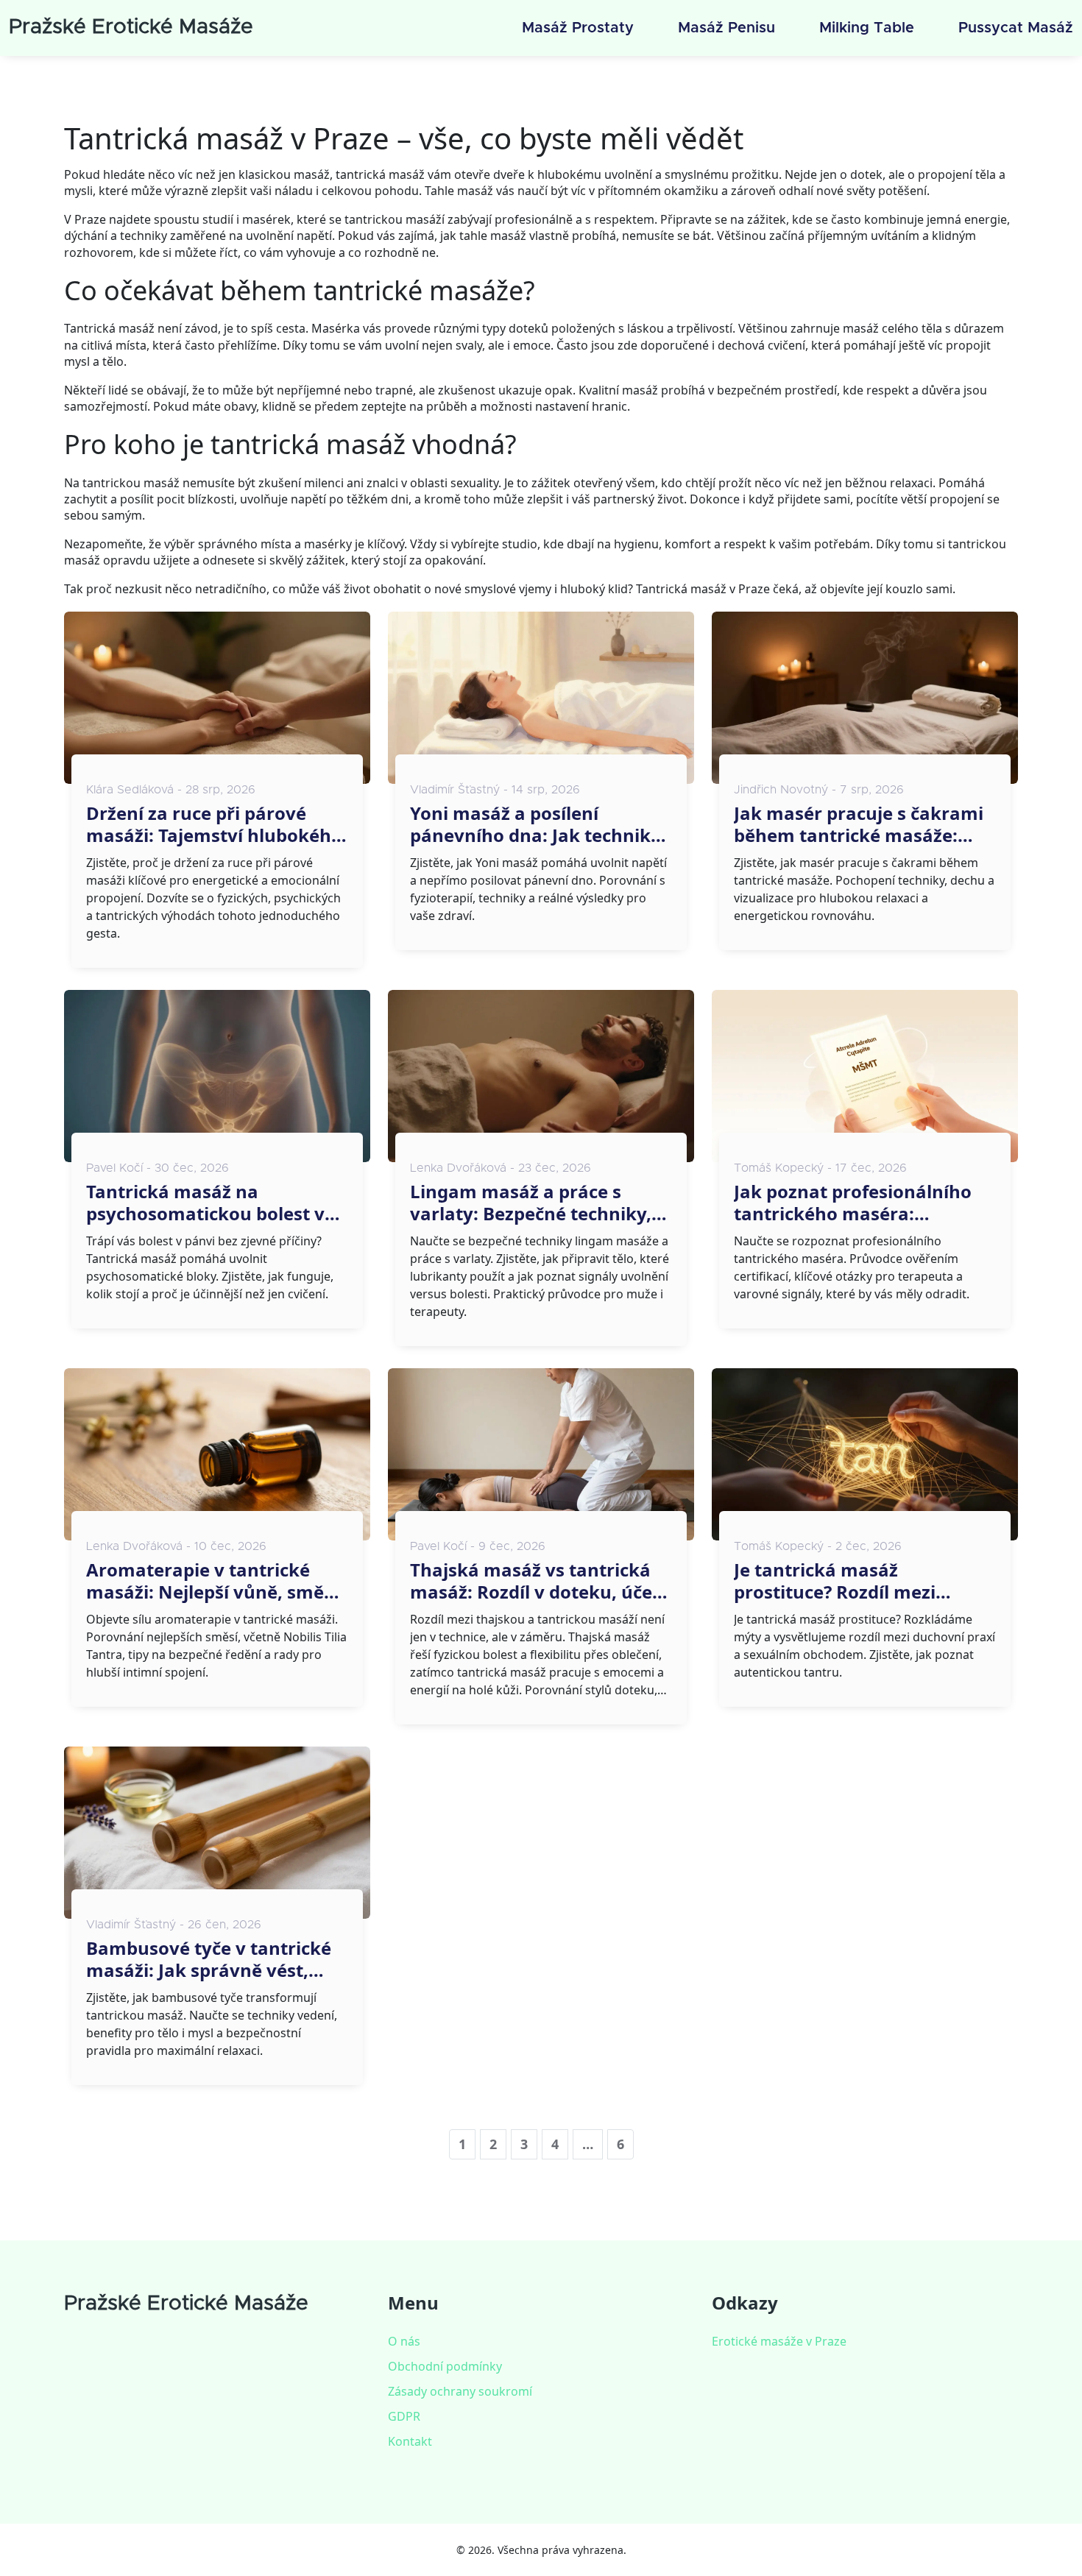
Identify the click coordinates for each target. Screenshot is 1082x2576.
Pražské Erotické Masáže (131, 27)
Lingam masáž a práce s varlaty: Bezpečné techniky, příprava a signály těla (531, 1203)
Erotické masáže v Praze (779, 2341)
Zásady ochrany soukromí (460, 2391)
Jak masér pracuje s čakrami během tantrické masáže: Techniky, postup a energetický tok (859, 824)
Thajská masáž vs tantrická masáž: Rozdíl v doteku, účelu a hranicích (540, 1581)
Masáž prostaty (578, 28)
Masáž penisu (726, 28)
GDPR (404, 2416)
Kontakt (410, 2441)
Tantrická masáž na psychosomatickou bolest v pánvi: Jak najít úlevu (205, 1203)
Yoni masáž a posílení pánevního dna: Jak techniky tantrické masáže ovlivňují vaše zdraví (535, 824)
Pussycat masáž (1016, 28)
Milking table (867, 28)
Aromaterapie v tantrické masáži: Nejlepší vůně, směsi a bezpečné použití (212, 1581)
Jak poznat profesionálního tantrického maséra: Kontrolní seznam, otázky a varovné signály (854, 1203)
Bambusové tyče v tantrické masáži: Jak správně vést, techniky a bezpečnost (209, 1959)
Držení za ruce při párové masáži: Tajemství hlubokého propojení (214, 824)
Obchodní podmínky (445, 2366)
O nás (404, 2341)
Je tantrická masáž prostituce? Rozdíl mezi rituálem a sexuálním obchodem (835, 1581)
